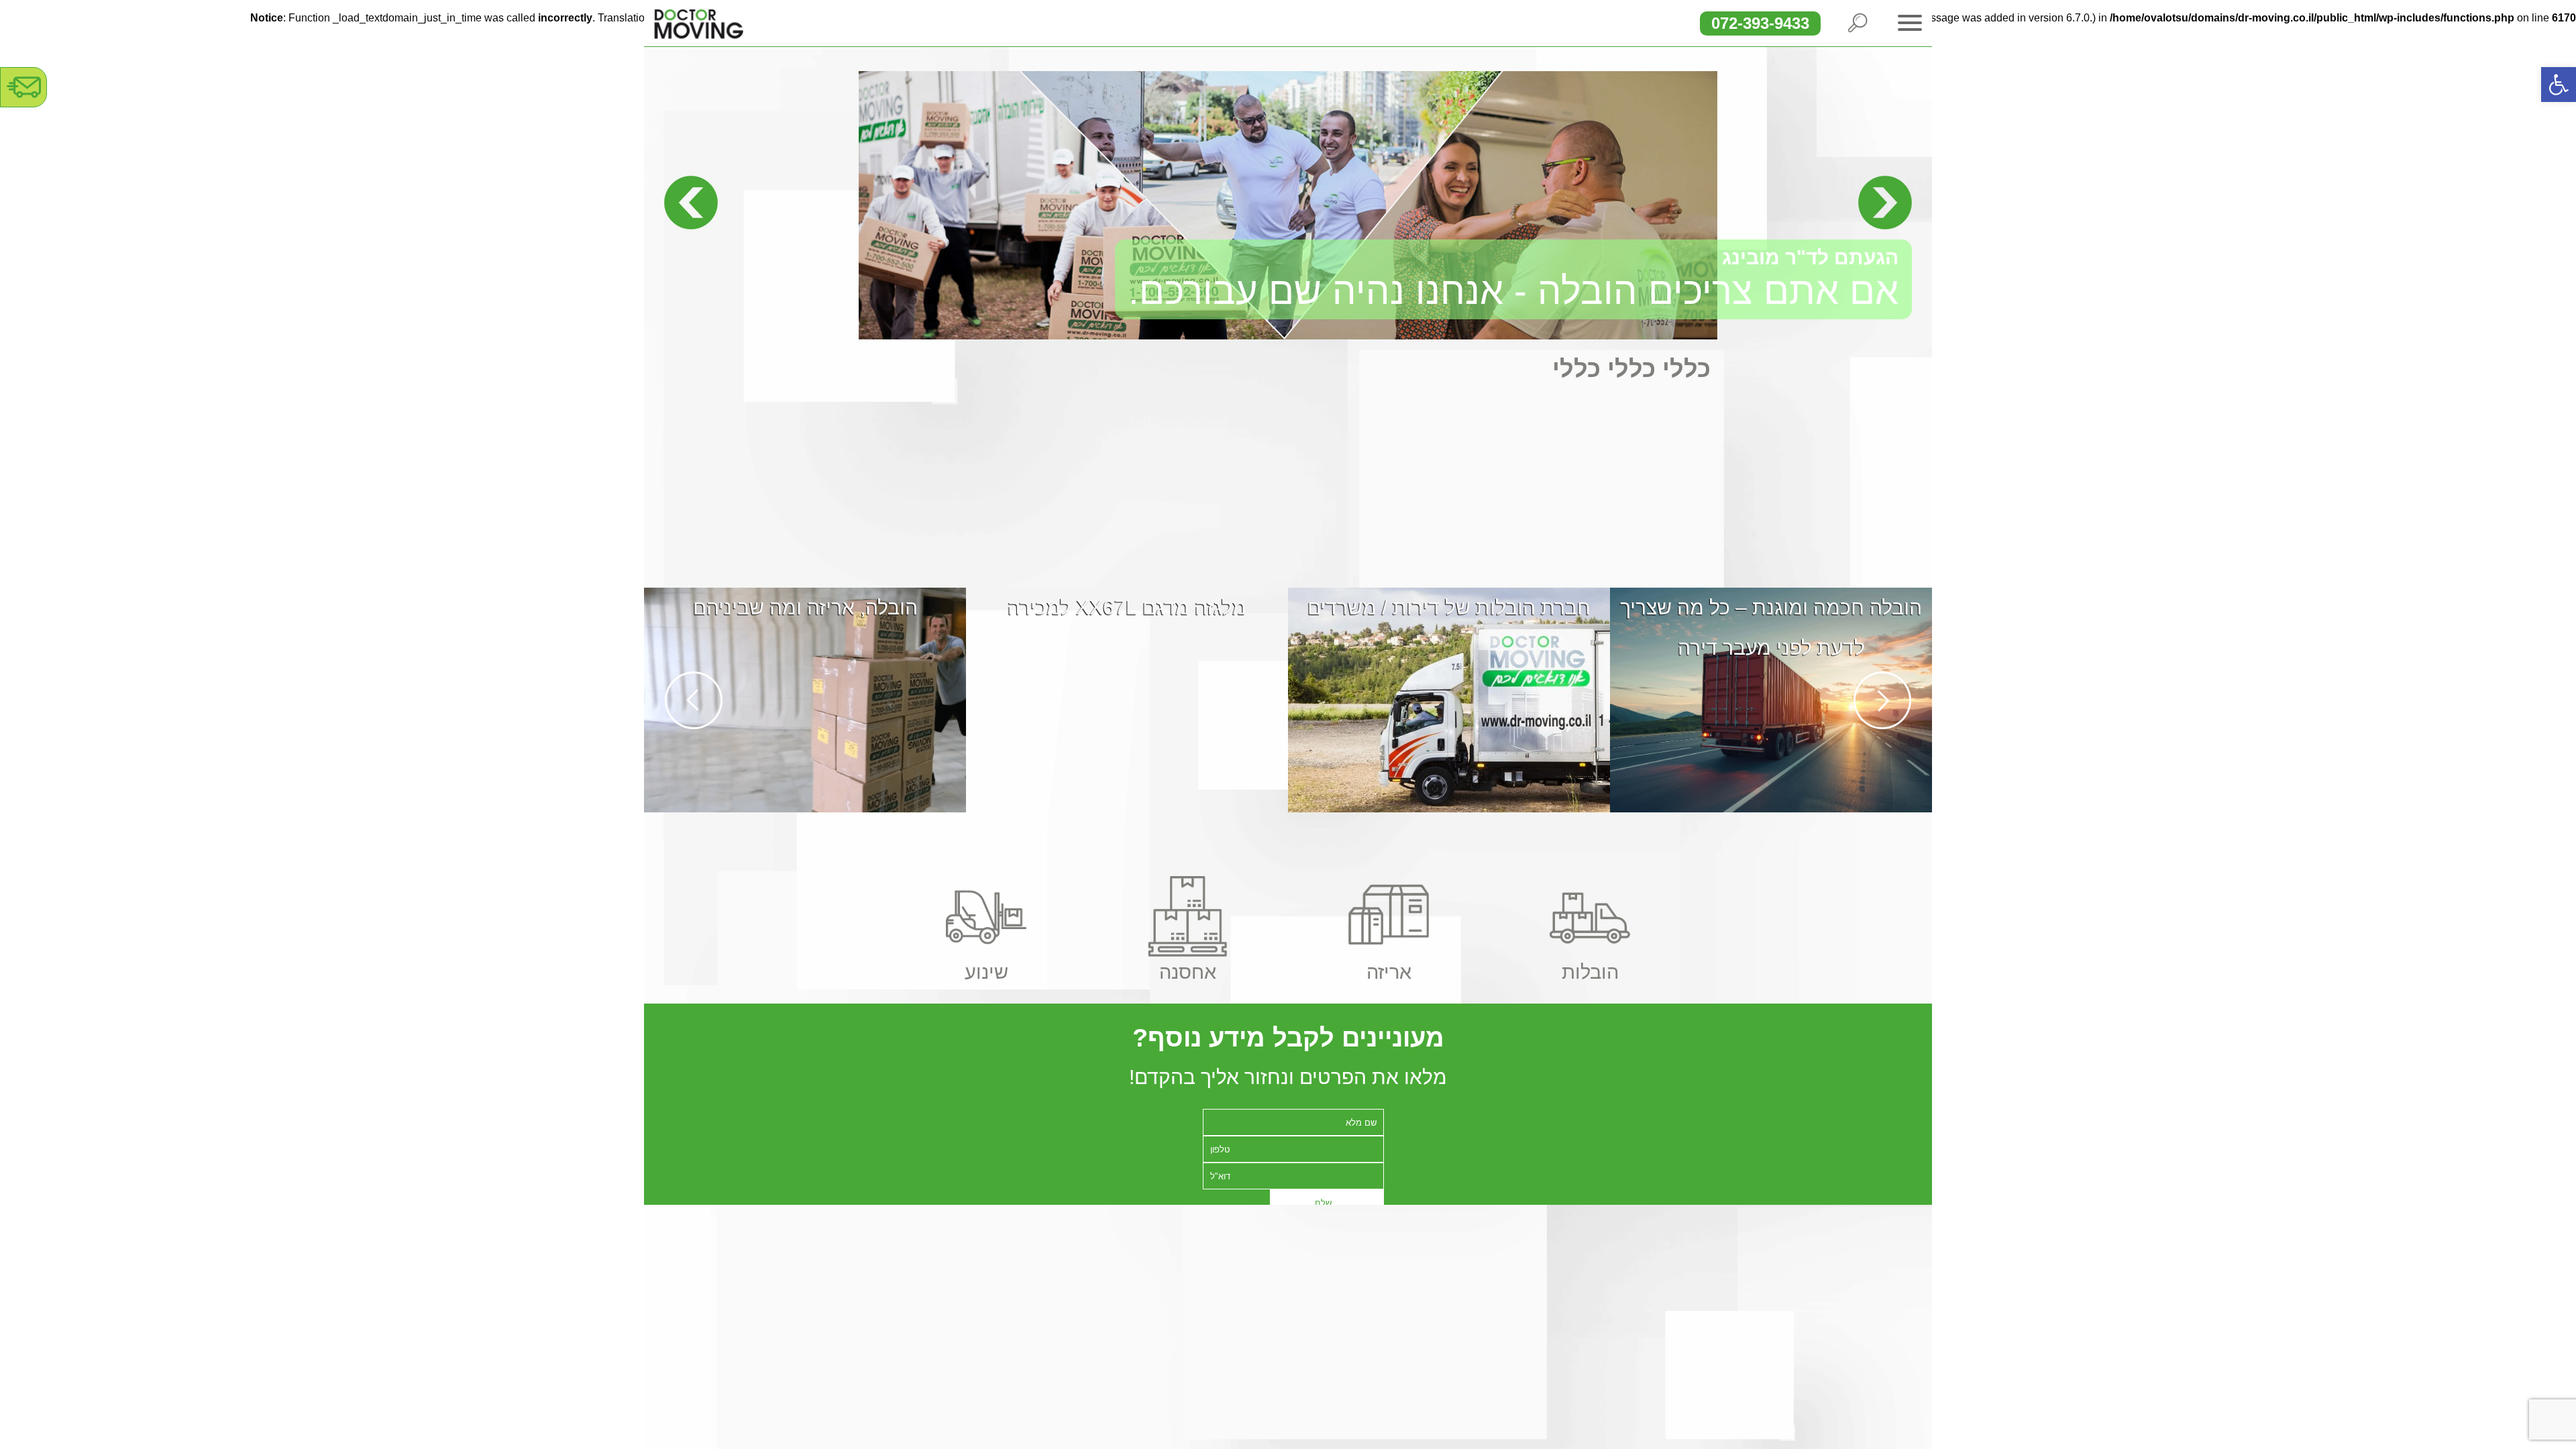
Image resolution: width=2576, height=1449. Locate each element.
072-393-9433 (1760, 23)
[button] (2559, 85)
